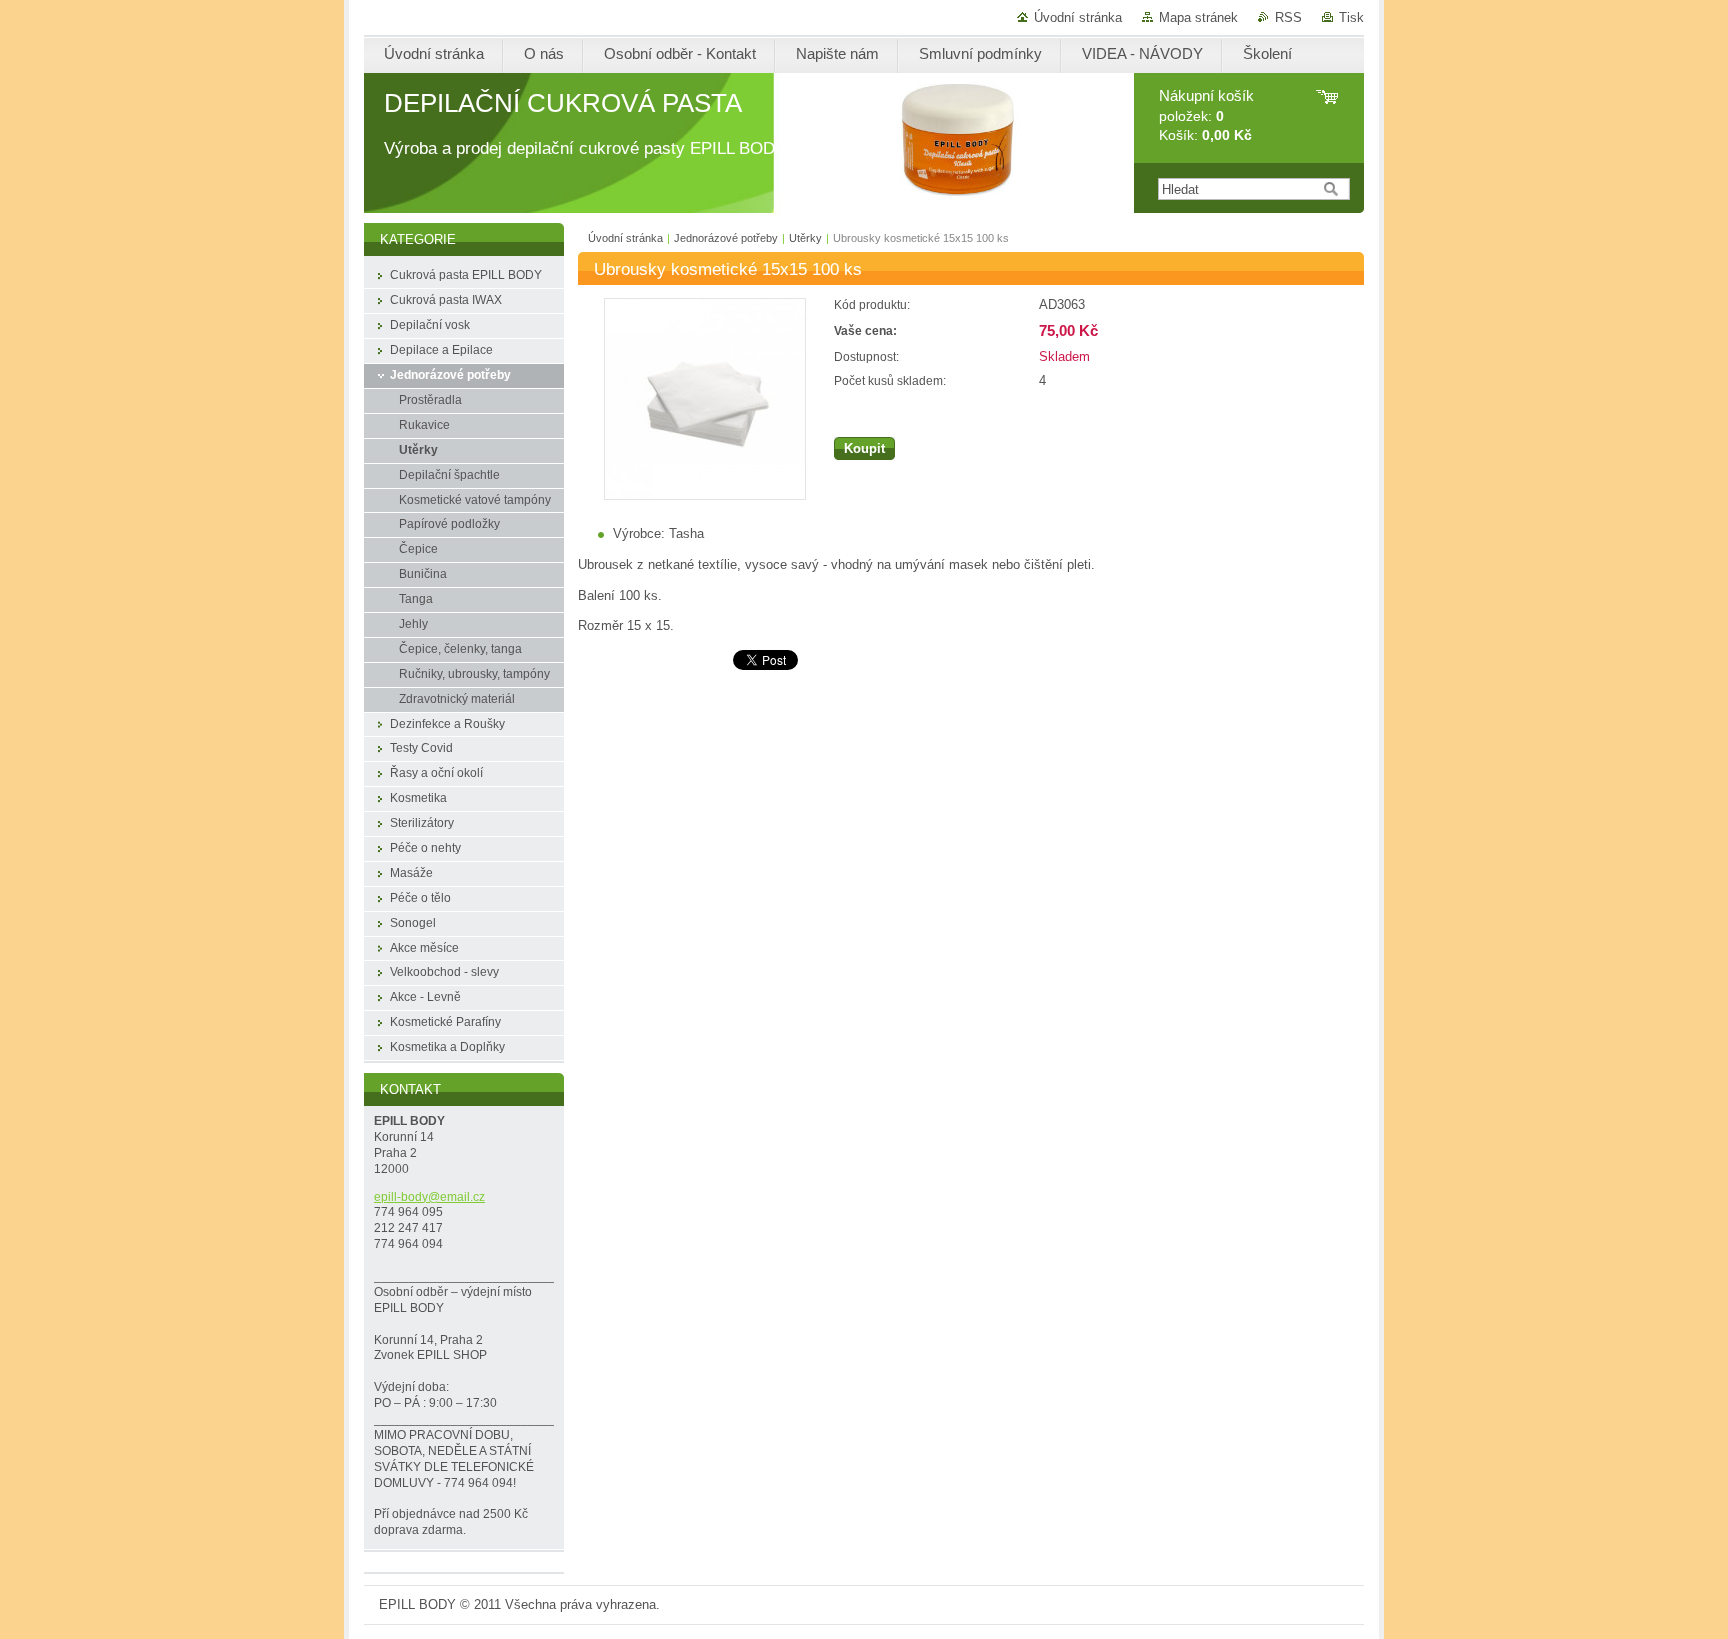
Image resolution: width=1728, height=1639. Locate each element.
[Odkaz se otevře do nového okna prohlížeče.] (705, 495)
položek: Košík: (1206, 115)
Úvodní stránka (1078, 17)
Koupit (864, 448)
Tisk (1351, 17)
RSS (1288, 17)
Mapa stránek (1198, 17)
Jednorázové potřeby (726, 238)
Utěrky (805, 238)
